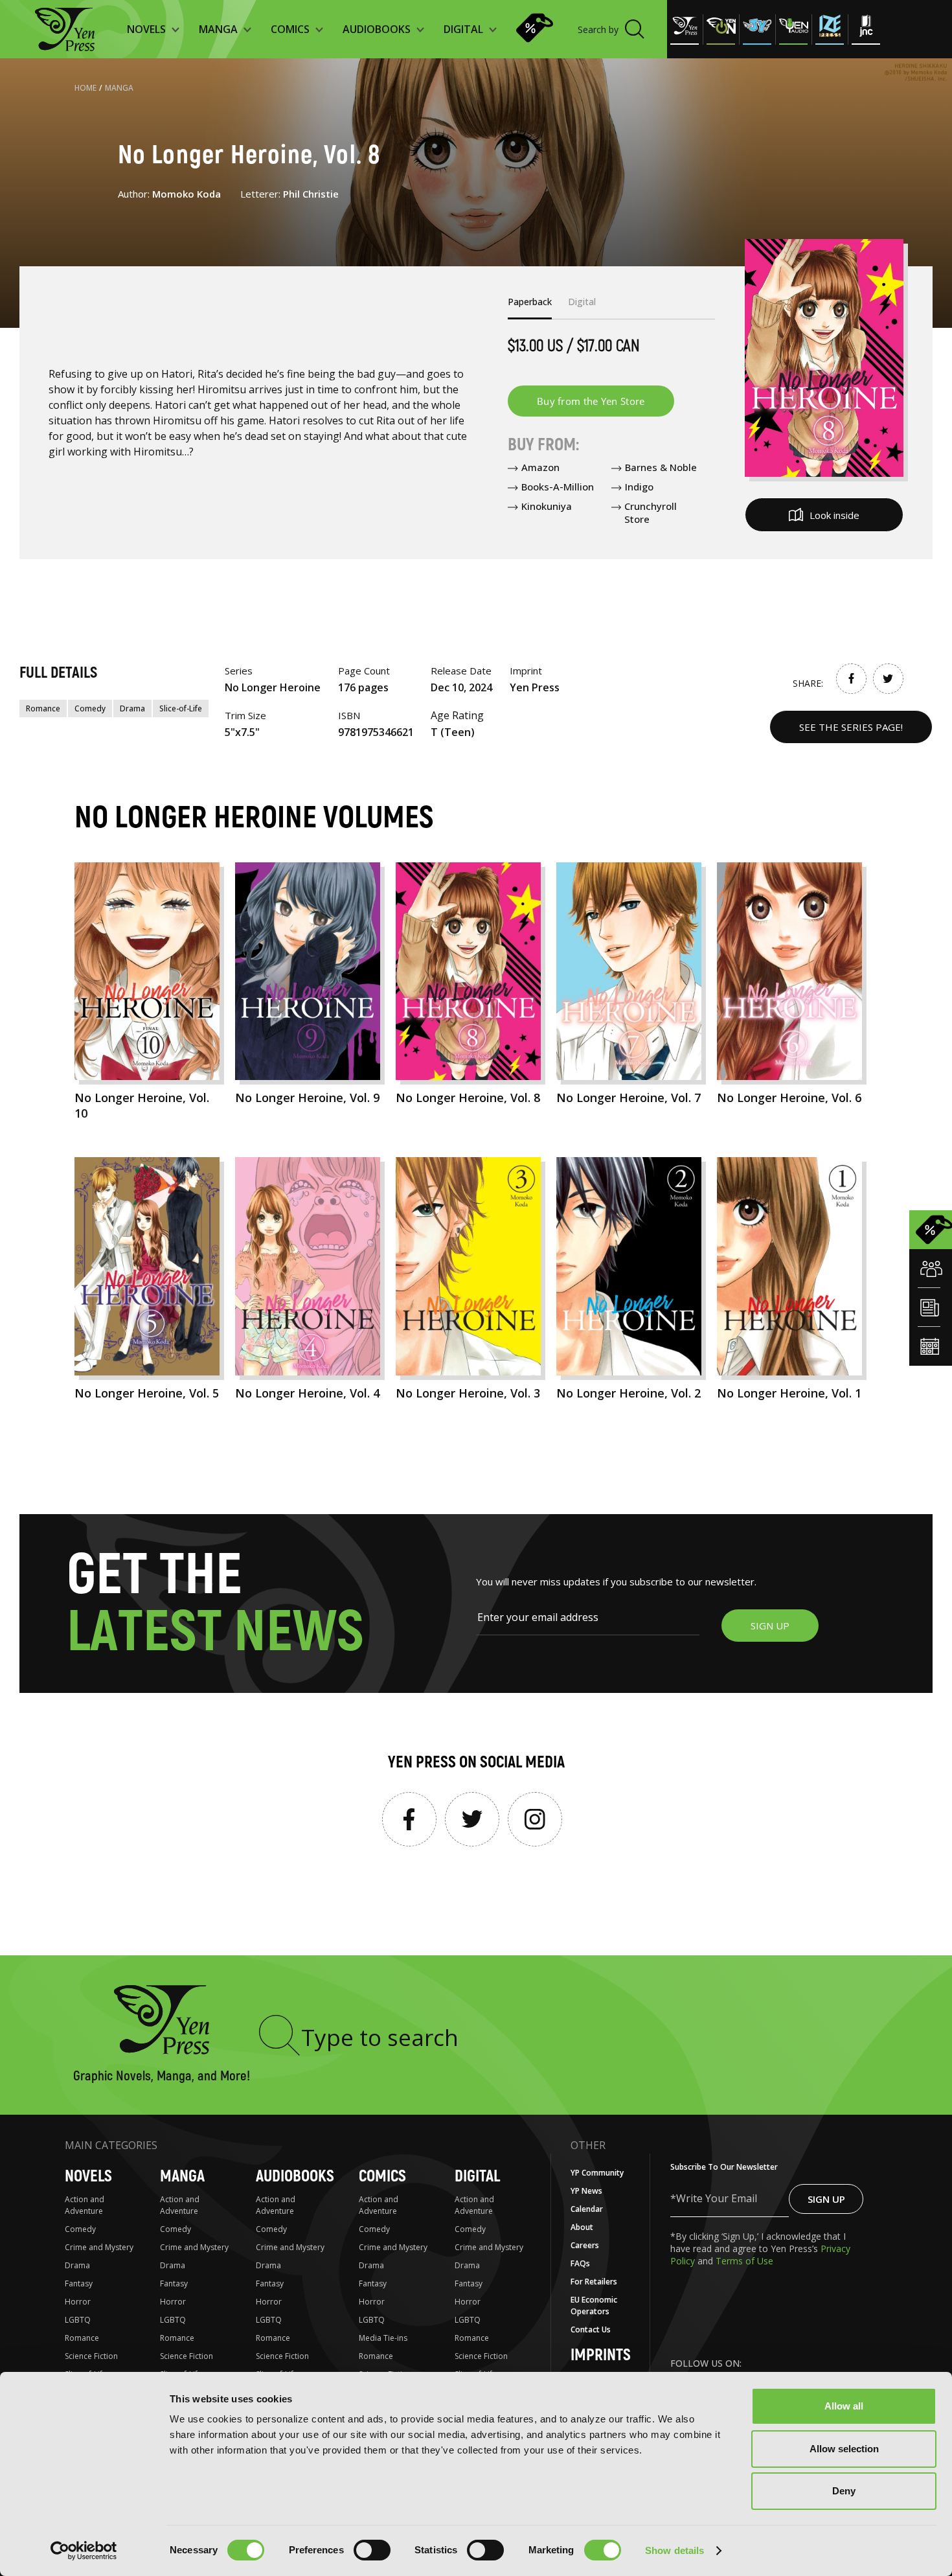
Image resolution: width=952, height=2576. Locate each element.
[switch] (372, 2550)
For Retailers (594, 2282)
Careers (585, 2245)
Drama (132, 708)
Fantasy (79, 2283)
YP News (586, 2191)
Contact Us (591, 2329)
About (582, 2227)
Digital (477, 2177)
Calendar (587, 2209)
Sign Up (826, 2199)
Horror (78, 2302)
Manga (119, 88)
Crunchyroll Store (651, 512)
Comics (382, 2177)
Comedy (90, 708)
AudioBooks (295, 2177)
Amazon (540, 467)
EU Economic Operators (594, 2306)
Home (85, 88)
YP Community (597, 2173)
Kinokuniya (547, 506)
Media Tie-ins (383, 2338)
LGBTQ (78, 2320)
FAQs (580, 2263)
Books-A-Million (558, 487)
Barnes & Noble (661, 467)
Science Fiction (91, 2356)
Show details (674, 2550)
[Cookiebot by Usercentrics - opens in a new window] (84, 2551)
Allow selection (844, 2449)
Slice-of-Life (181, 708)
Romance (43, 708)
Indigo (639, 487)
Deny (844, 2491)
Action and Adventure (85, 2205)
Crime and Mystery (99, 2247)
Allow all (844, 2406)
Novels (88, 2177)
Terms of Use (744, 2261)
